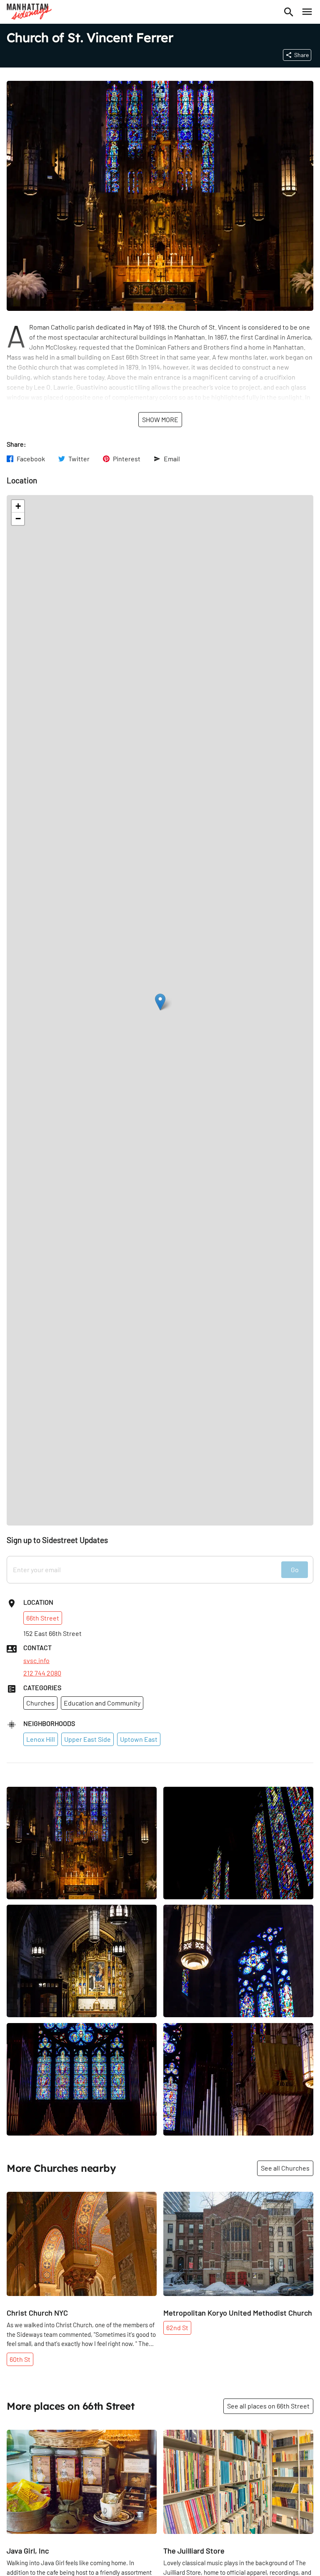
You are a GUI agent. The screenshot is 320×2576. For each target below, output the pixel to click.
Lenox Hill (41, 1739)
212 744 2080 (42, 1673)
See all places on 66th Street (268, 2406)
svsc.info (36, 1661)
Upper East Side (87, 1739)
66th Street (43, 1618)
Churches (40, 1703)
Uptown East (139, 1739)
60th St (20, 2359)
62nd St (177, 2327)
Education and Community (102, 1703)
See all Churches (285, 2168)
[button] (160, 1002)
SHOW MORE (160, 419)
